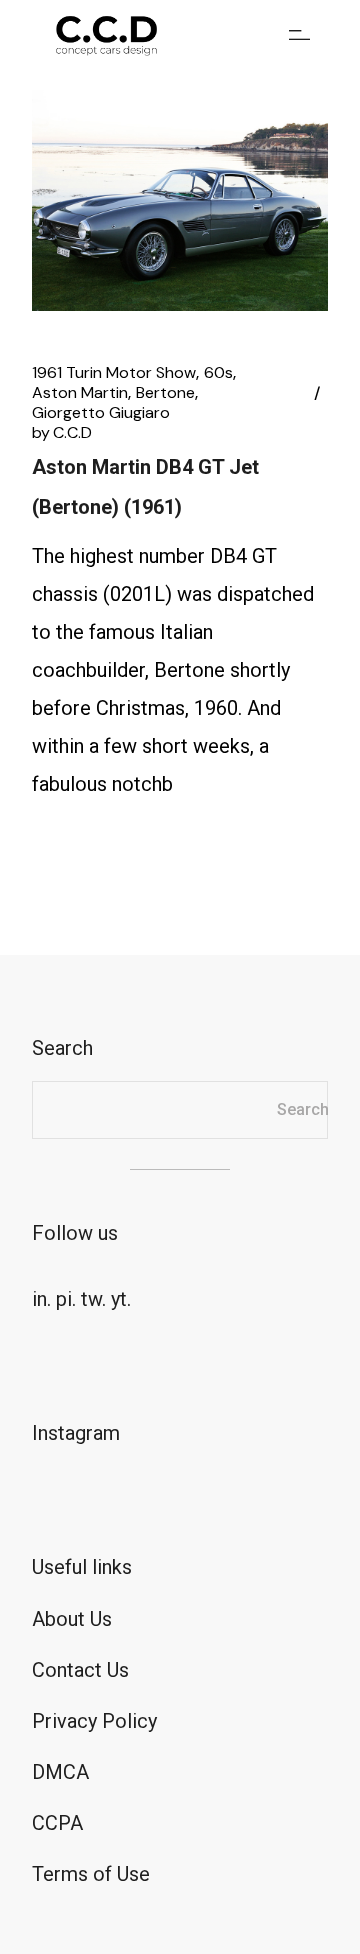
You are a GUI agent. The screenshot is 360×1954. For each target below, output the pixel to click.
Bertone (165, 393)
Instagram (76, 1433)
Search (303, 1109)
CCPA (57, 1823)
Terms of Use (91, 1874)
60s (218, 373)
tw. (93, 1299)
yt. (121, 1299)
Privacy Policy (94, 1721)
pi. (66, 1299)
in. (41, 1299)
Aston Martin (80, 393)
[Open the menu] (299, 35)
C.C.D (62, 433)
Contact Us (80, 1670)
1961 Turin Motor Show (114, 373)
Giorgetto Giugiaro (101, 413)
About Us (72, 1619)
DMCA (60, 1772)
